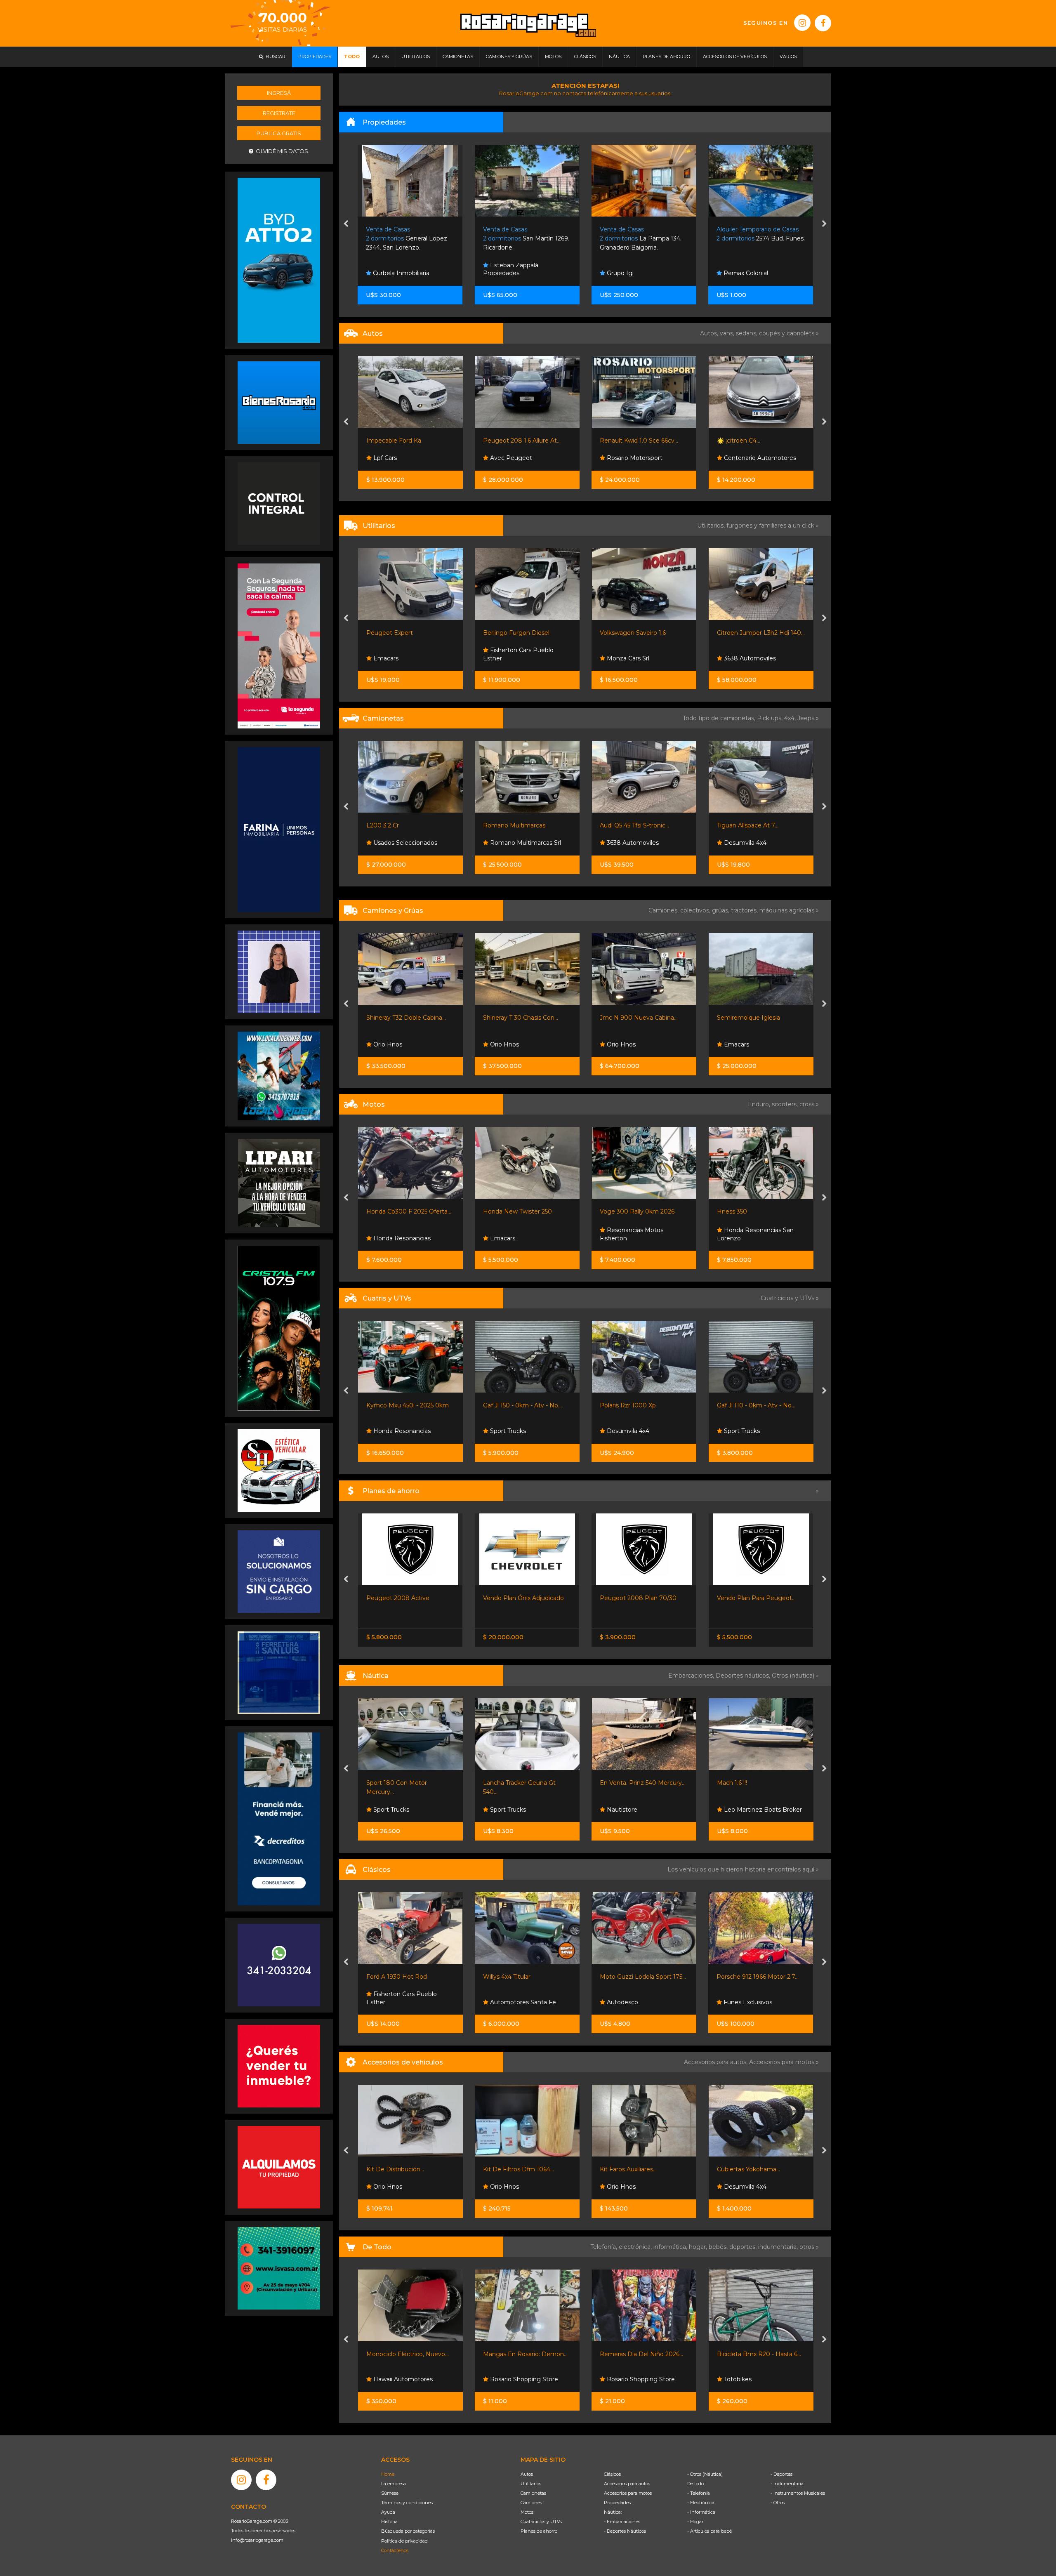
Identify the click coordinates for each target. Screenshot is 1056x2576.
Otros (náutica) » (795, 1676)
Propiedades (617, 2503)
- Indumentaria (787, 2484)
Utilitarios (531, 2484)
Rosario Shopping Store (407, 2379)
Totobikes (620, 2379)
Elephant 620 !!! (739, 1783)
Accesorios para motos (782, 2062)
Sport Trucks (741, 658)
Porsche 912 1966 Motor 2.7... (641, 1977)
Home (388, 2474)
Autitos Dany (625, 458)
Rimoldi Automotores (754, 843)
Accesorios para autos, (717, 2062)
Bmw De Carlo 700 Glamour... (760, 1977)
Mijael (731, 1044)
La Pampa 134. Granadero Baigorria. (524, 239)
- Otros (778, 2503)
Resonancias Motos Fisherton (515, 1234)
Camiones (531, 2503)
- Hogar (695, 2522)
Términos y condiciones (407, 2503)
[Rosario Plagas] (279, 503)
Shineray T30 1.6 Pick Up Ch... (758, 633)
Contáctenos (395, 2550)
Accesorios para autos (627, 2484)
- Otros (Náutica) (705, 2474)
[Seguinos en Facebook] (823, 23)
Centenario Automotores (525, 458)
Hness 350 (615, 1211)
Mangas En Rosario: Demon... (409, 2354)
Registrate (279, 113)
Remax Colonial (628, 273)
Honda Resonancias (752, 1431)
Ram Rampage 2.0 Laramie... (641, 825)
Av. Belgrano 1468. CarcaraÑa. (754, 239)
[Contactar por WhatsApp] (279, 402)
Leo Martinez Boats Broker (645, 1810)
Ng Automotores (748, 1238)
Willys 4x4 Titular (390, 1977)
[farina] (279, 829)
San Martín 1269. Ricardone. (409, 239)
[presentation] (346, 224)
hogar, (699, 2247)
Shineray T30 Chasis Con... (636, 1018)
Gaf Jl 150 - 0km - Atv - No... (406, 1405)
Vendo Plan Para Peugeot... (640, 1598)
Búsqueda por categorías (408, 2531)
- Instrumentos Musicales (798, 2493)
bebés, (719, 2247)
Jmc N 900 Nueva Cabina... (405, 1018)
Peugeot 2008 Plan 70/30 (521, 1598)
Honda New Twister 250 (401, 1211)
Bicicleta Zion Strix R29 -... (754, 2354)
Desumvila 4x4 (510, 843)
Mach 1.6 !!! (615, 1783)
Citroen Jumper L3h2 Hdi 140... (527, 633)
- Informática (701, 2512)
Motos (527, 2512)
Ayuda (388, 2512)
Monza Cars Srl (393, 658)
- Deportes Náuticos (625, 2531)
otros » (809, 2247)
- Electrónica (701, 2503)
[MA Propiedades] (279, 2066)
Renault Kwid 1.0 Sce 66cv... (405, 441)
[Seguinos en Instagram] (802, 23)
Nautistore (504, 1810)
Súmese (390, 2493)
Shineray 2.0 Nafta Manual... (639, 633)
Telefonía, (605, 2247)
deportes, (744, 2247)
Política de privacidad (404, 2541)
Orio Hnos (620, 658)
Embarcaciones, (692, 1676)
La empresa (394, 2484)
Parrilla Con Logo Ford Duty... (759, 2169)
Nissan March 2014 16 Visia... (756, 441)
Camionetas (533, 2493)
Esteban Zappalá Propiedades (394, 269)
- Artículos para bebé (709, 2531)
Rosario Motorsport (400, 458)
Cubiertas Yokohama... (632, 2169)
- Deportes (781, 2474)
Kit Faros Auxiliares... (511, 2169)
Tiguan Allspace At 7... (514, 825)
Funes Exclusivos (747, 458)
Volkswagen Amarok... (748, 825)
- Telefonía (699, 2493)
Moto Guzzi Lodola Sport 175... (526, 1977)
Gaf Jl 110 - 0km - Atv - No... (639, 1405)
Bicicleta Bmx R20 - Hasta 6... (642, 2354)
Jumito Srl (737, 273)
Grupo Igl (503, 273)
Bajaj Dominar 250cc (746, 1211)
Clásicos (612, 2474)
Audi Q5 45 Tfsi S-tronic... (401, 825)
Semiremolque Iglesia (515, 1018)
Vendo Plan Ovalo (742, 1598)
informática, (671, 2247)
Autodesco (505, 2002)
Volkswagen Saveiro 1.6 (399, 633)
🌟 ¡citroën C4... (505, 441)
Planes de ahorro (539, 2531)
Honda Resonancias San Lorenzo (639, 1234)
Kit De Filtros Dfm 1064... (402, 2169)
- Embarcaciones (622, 2522)
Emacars (502, 1044)
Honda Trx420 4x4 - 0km (753, 1405)
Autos (527, 2474)
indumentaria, (779, 2247)
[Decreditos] (279, 1818)
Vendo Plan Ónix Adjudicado (407, 1598)
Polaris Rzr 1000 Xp (511, 1405)
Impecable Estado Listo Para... (643, 441)
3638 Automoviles (515, 658)
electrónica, (636, 2247)
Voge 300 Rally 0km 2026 (520, 1211)
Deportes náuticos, (744, 1676)
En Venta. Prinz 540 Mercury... (526, 1783)
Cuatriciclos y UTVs (541, 2522)
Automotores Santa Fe (405, 2002)
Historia (389, 2522)
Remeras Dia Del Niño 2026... (525, 2354)
